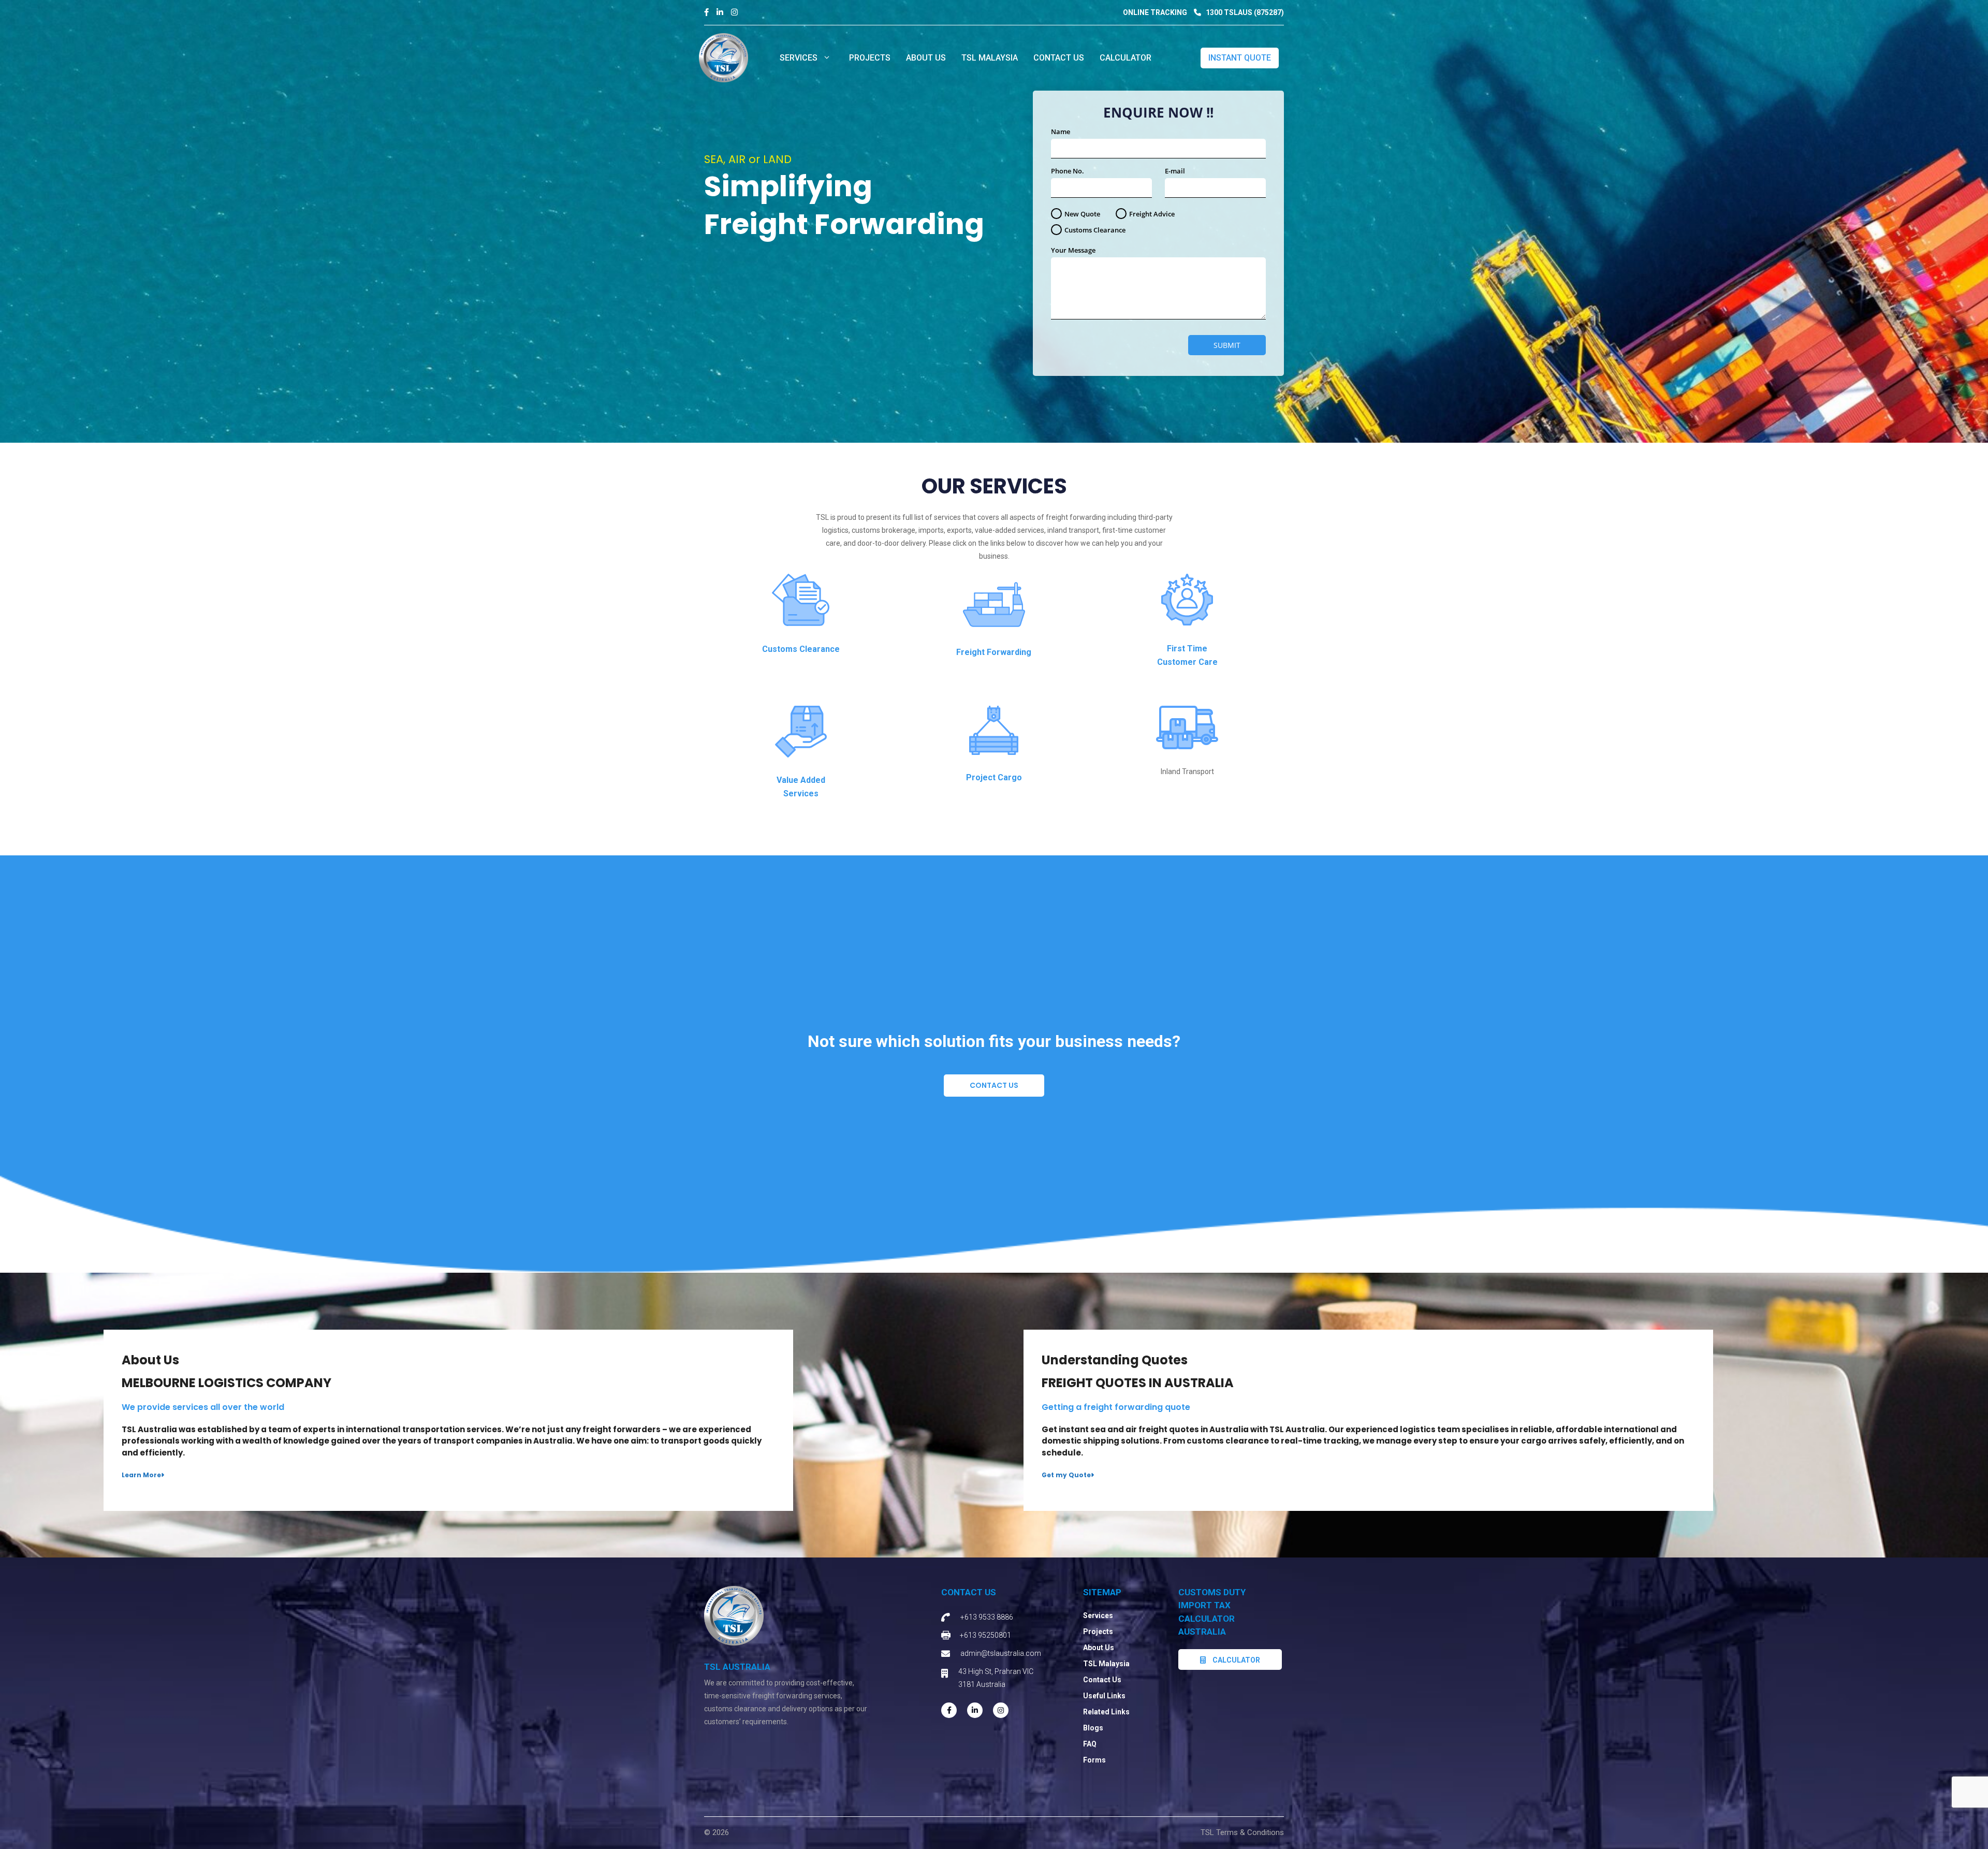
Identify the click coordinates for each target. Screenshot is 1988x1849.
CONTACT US (1059, 58)
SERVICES (799, 58)
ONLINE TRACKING (1155, 12)
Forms (1094, 1760)
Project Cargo (994, 777)
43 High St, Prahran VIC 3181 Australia (996, 1678)
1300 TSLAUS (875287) (1244, 12)
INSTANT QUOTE (1240, 58)
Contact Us (994, 1085)
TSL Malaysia (990, 58)
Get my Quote (1066, 1475)
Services (1098, 1615)
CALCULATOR (1125, 58)
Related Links (1106, 1712)
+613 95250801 (985, 1635)
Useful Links (1104, 1696)
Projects (1098, 1632)
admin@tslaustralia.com (1001, 1653)
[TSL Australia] (723, 57)
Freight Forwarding (994, 652)
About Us (1099, 1648)
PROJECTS (870, 58)
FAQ (1090, 1744)
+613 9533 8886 (987, 1617)
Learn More (141, 1475)
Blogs (1093, 1728)
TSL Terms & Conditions (1242, 1832)
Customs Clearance (801, 649)
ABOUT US (926, 58)
